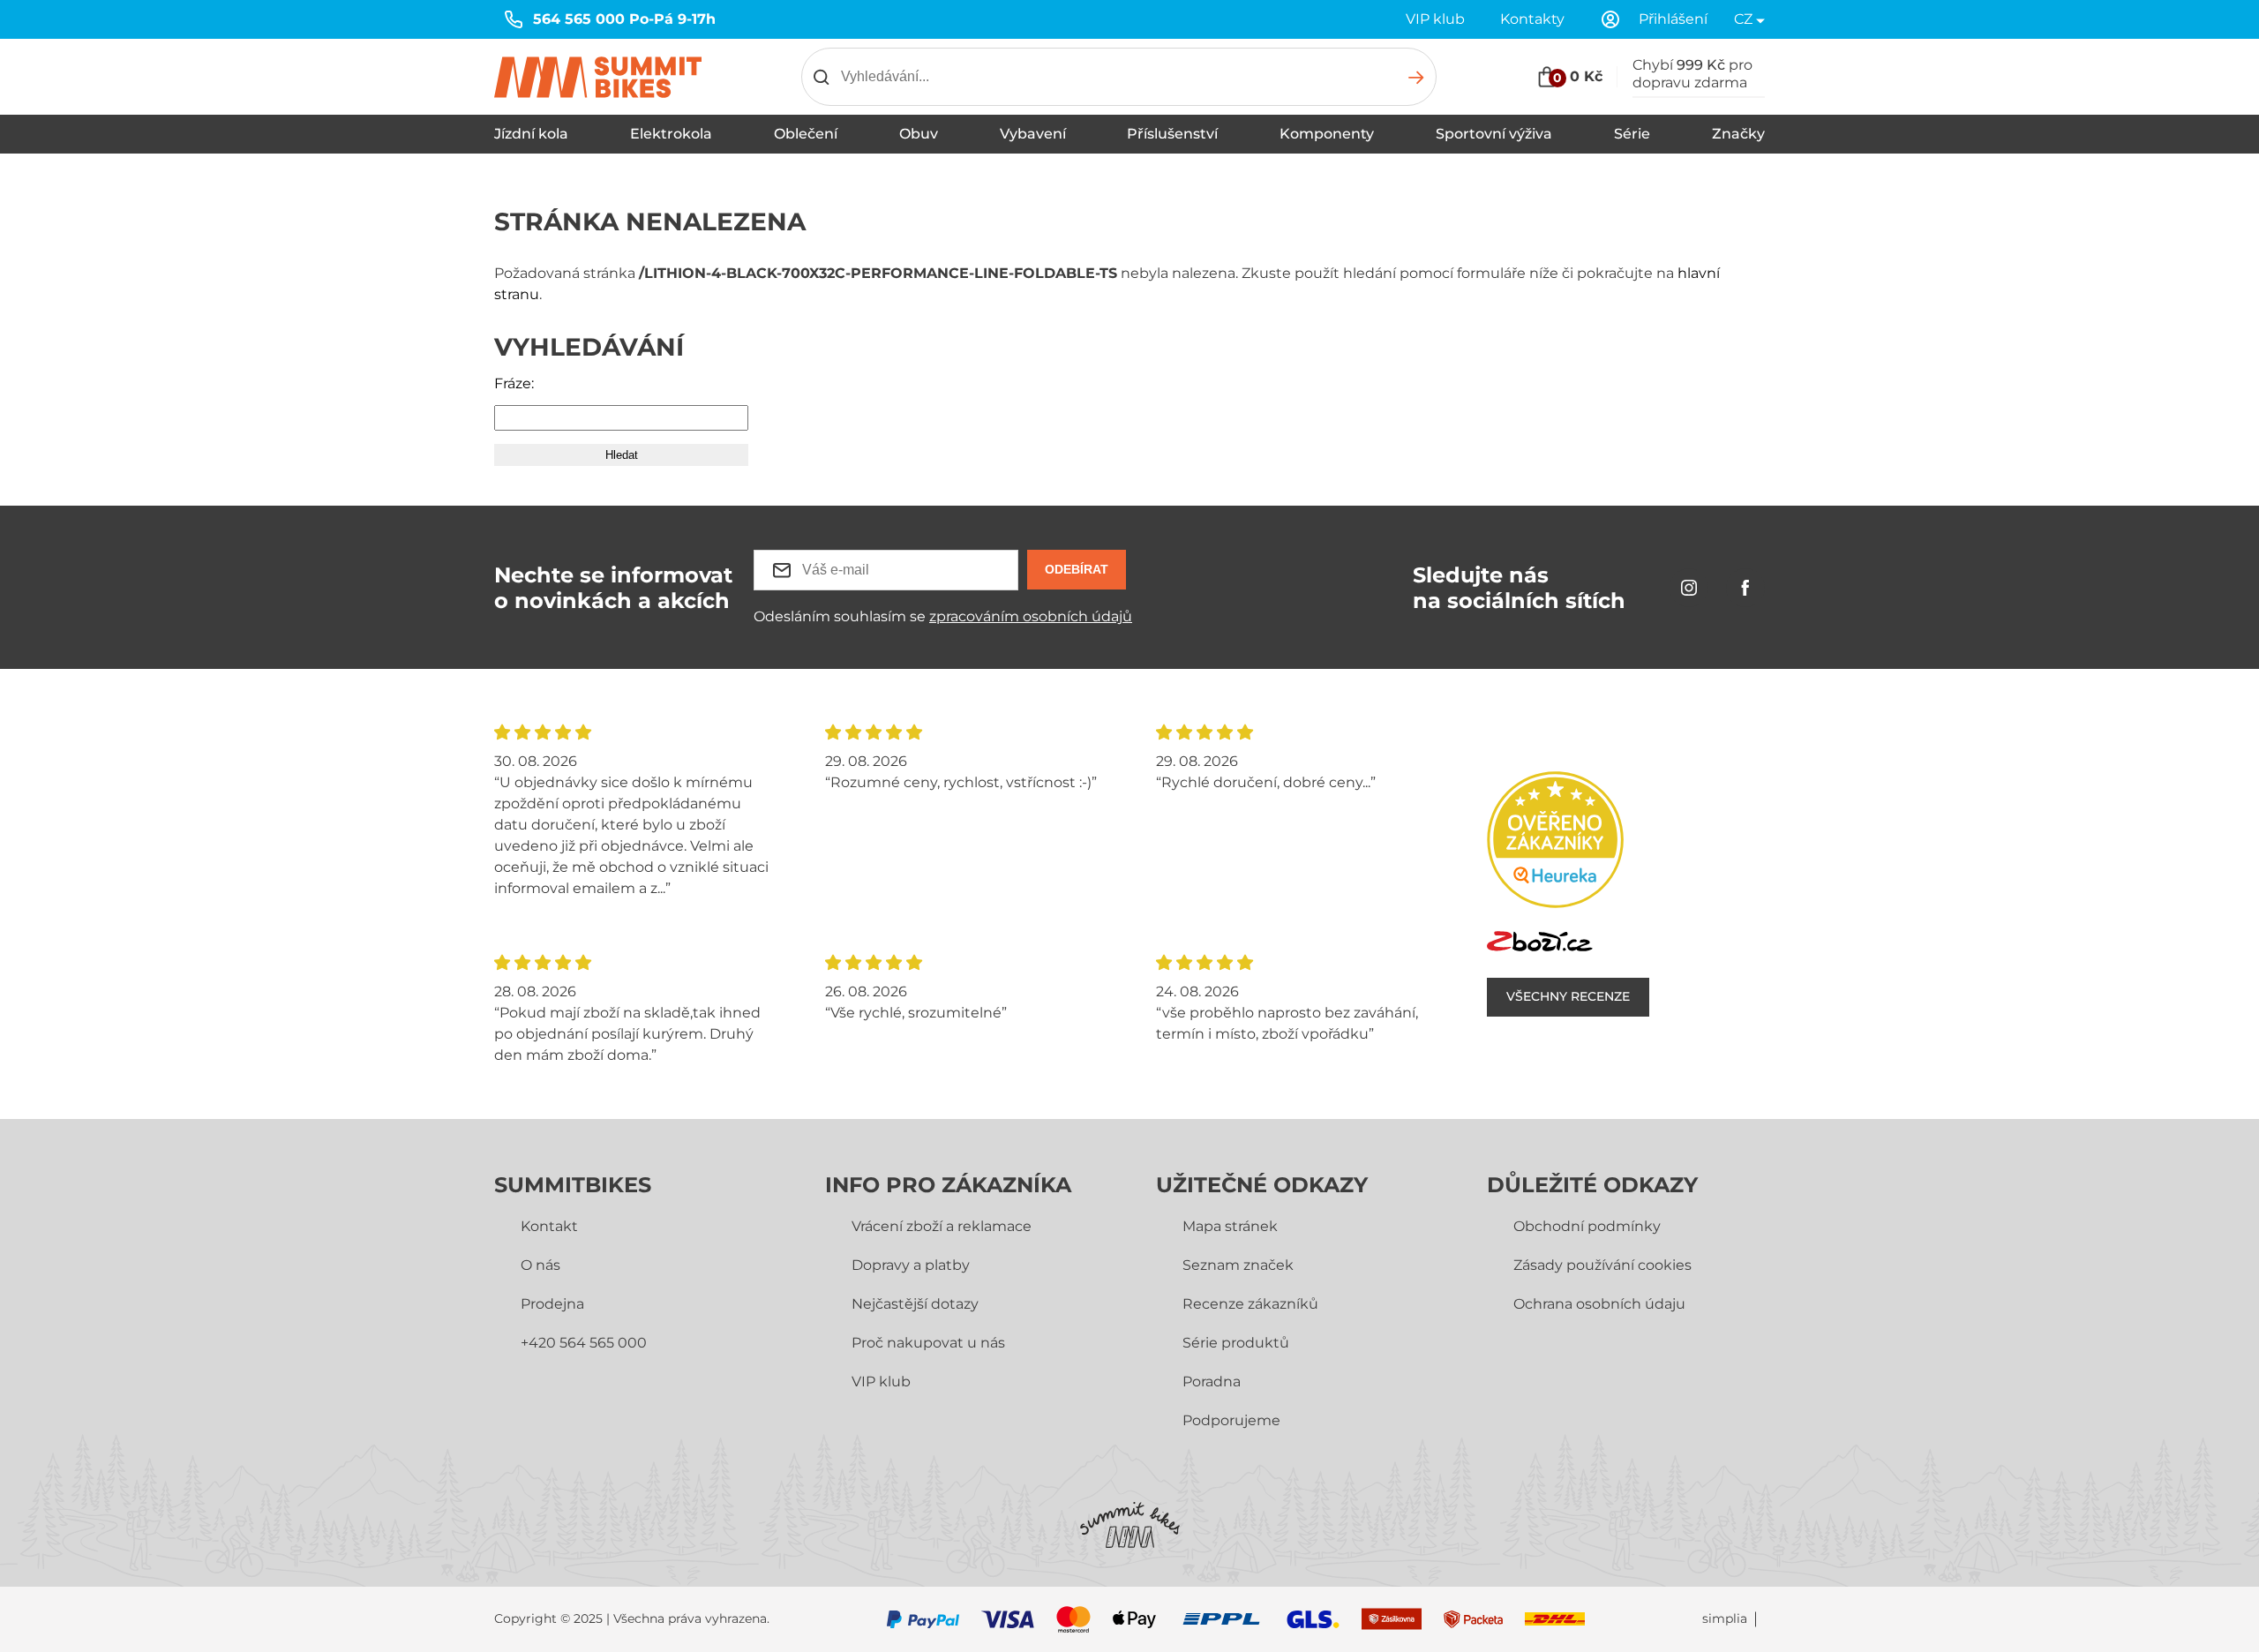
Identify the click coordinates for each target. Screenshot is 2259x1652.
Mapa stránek (1230, 1226)
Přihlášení (1673, 19)
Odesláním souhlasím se (943, 616)
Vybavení (1033, 134)
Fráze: (514, 383)
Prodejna (552, 1304)
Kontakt (549, 1226)
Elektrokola (671, 134)
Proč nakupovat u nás (928, 1343)
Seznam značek (1238, 1265)
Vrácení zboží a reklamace (942, 1226)
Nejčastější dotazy (915, 1304)
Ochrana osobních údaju (1599, 1304)
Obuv (919, 134)
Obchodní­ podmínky (1587, 1226)
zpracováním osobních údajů (1031, 616)
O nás (540, 1265)
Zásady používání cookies (1602, 1265)
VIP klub (1435, 19)
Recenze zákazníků (1250, 1304)
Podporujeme (1231, 1420)
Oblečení (806, 134)
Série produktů (1236, 1343)
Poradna (1212, 1382)
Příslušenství (1172, 134)
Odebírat (1077, 569)
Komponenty (1327, 134)
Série (1632, 134)
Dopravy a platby (911, 1265)
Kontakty (1532, 19)
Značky (1738, 134)
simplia (1725, 1619)
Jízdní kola (531, 134)
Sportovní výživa (1494, 134)
